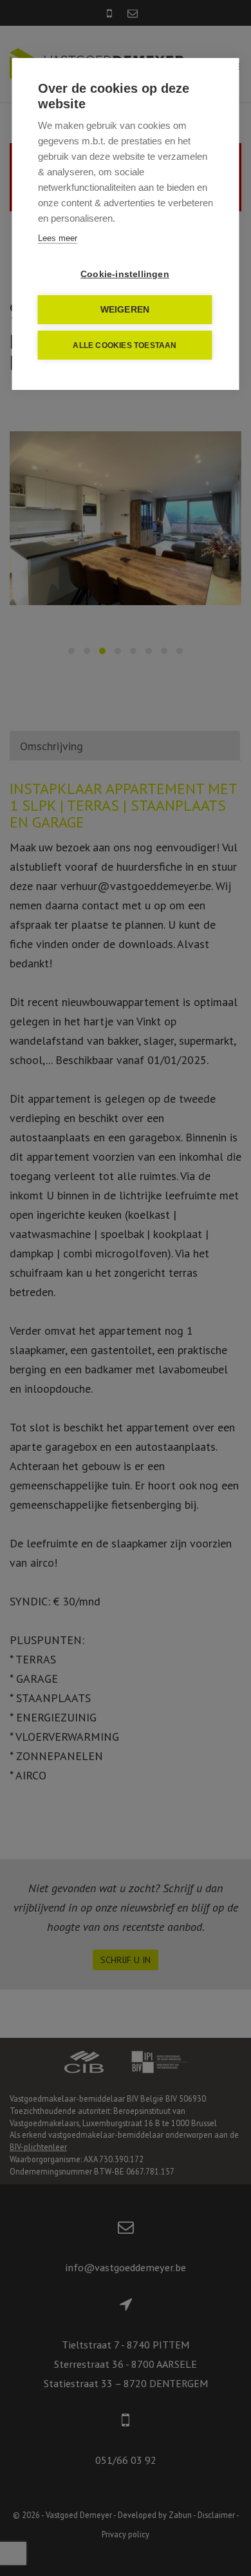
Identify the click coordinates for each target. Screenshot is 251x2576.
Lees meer (58, 238)
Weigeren (125, 310)
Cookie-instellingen (125, 274)
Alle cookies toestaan (125, 345)
